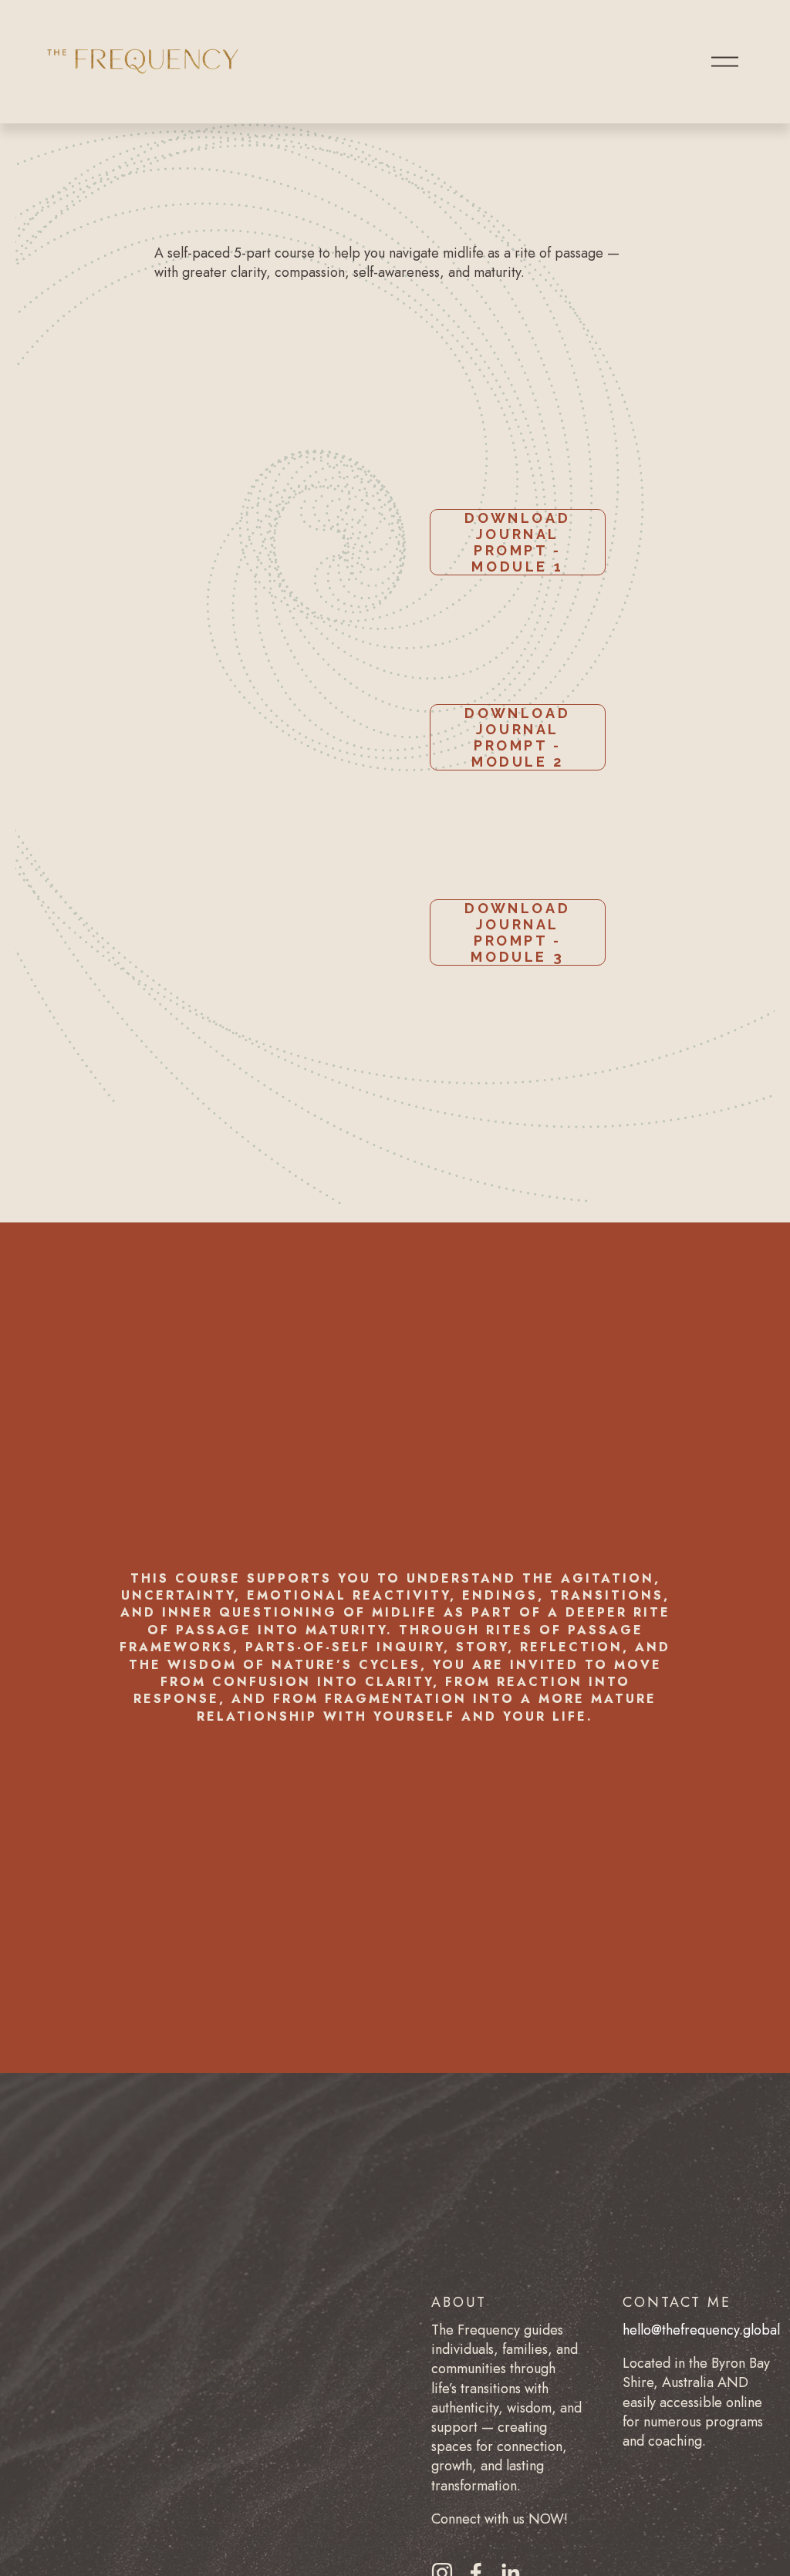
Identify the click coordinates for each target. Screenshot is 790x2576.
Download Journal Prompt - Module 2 (517, 737)
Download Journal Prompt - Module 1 (517, 542)
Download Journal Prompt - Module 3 (517, 932)
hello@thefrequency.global (701, 2330)
